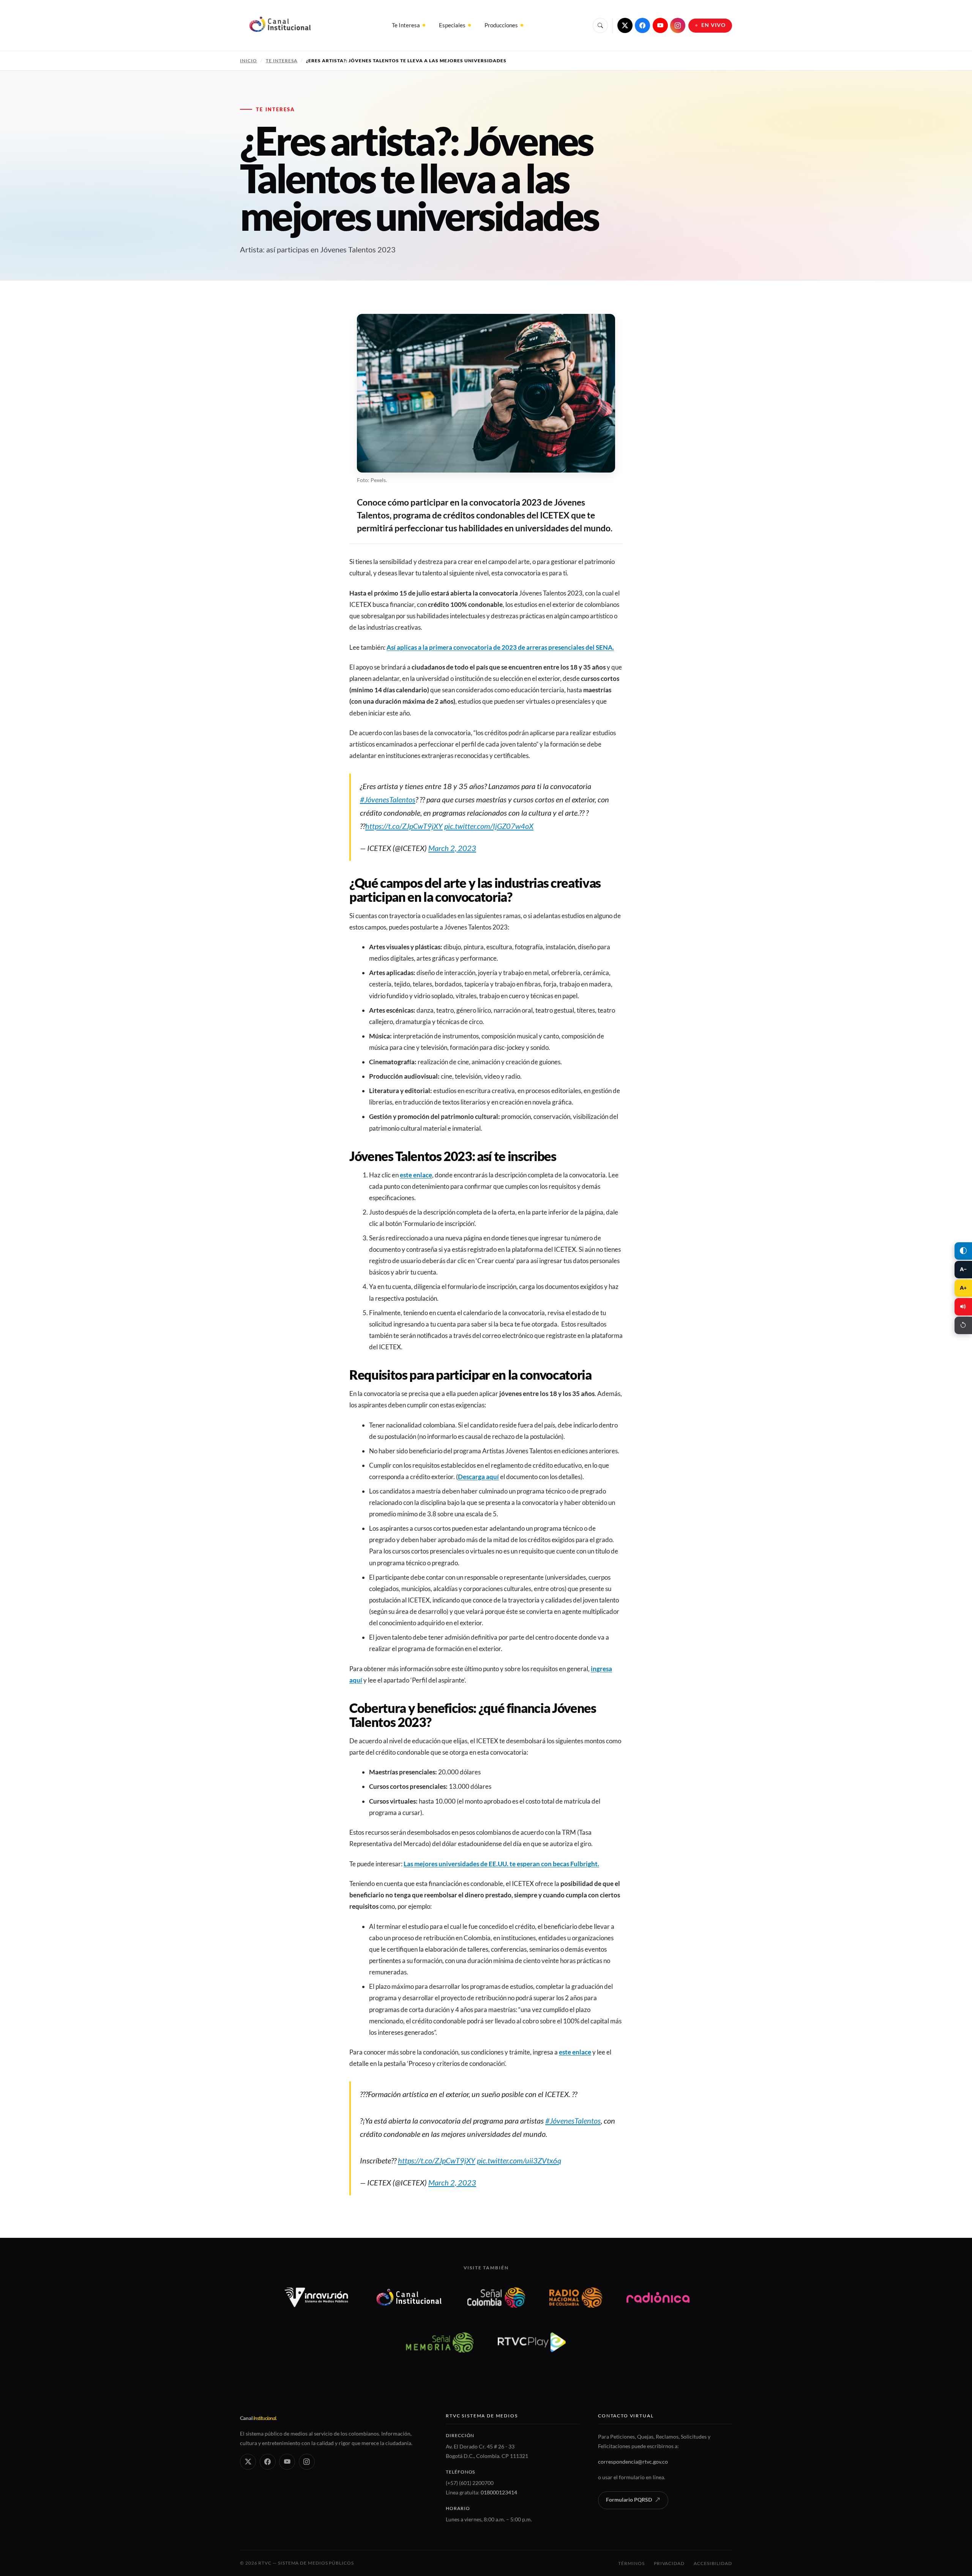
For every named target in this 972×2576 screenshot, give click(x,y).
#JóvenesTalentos (388, 799)
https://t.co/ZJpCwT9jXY (404, 826)
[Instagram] (678, 25)
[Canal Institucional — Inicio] (280, 25)
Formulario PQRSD (629, 2500)
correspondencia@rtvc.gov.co (633, 2462)
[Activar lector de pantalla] (963, 1307)
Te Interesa (406, 25)
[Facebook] (642, 25)
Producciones (501, 25)
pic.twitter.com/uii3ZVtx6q (519, 2160)
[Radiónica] (658, 2297)
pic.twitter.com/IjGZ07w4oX (489, 826)
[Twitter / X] (625, 25)
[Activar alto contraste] (963, 1251)
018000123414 (499, 2492)
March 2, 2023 (452, 848)
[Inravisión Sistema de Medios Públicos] (316, 2297)
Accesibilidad (713, 2563)
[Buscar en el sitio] (600, 25)
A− (963, 1269)
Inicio (249, 61)
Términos (631, 2563)
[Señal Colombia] (496, 2297)
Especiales (452, 25)
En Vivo (714, 25)
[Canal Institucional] (409, 2297)
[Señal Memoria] (439, 2342)
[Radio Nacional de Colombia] (576, 2297)
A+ (963, 1288)
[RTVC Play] (532, 2342)
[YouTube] (660, 25)
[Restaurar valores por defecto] (963, 1325)
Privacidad (669, 2563)
